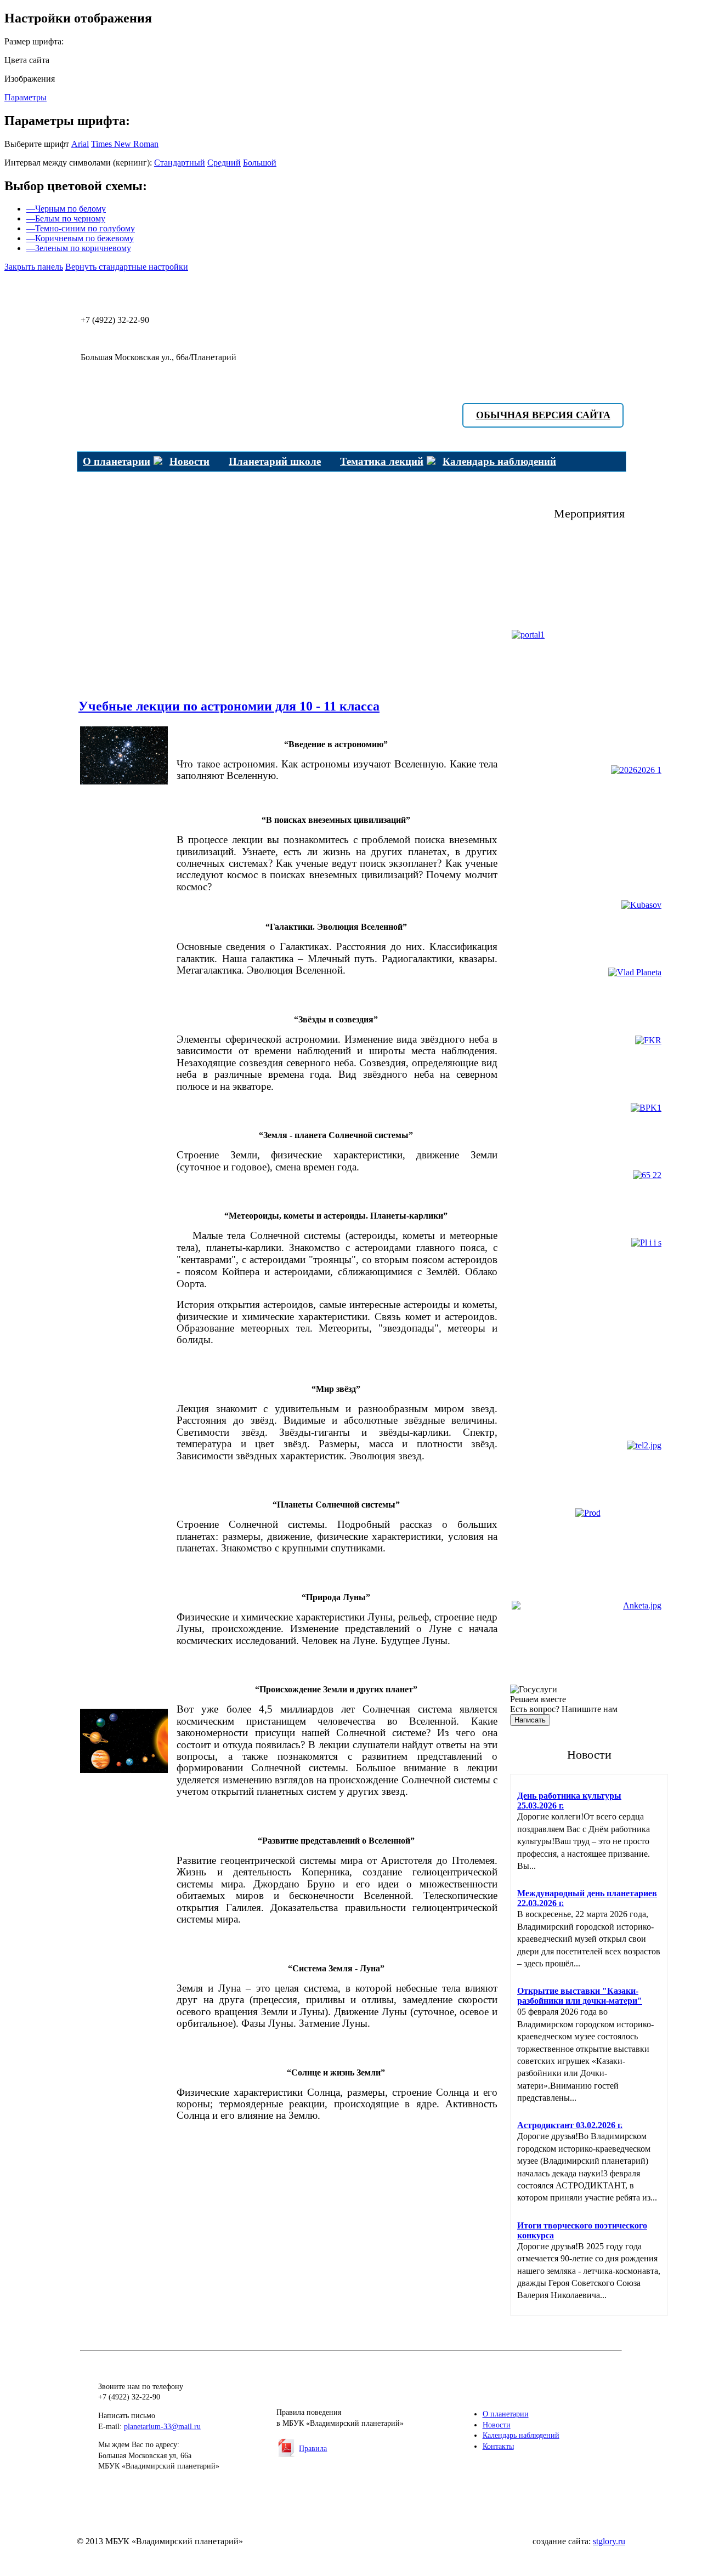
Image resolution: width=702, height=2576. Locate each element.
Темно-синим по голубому (81, 228)
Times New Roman (125, 144)
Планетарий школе (275, 461)
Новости (189, 461)
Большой (260, 163)
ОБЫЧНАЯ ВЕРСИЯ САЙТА (543, 415)
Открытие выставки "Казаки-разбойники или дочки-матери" (580, 1996)
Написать (530, 1720)
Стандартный (180, 163)
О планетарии (117, 461)
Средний (224, 163)
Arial (80, 144)
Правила (313, 2449)
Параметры (26, 97)
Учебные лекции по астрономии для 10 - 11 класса (229, 706)
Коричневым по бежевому (80, 238)
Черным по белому (66, 209)
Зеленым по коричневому (79, 248)
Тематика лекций (382, 461)
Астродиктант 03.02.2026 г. (570, 2125)
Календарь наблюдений (499, 461)
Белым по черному (66, 218)
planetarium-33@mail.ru (162, 2427)
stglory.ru (609, 2541)
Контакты (498, 2446)
